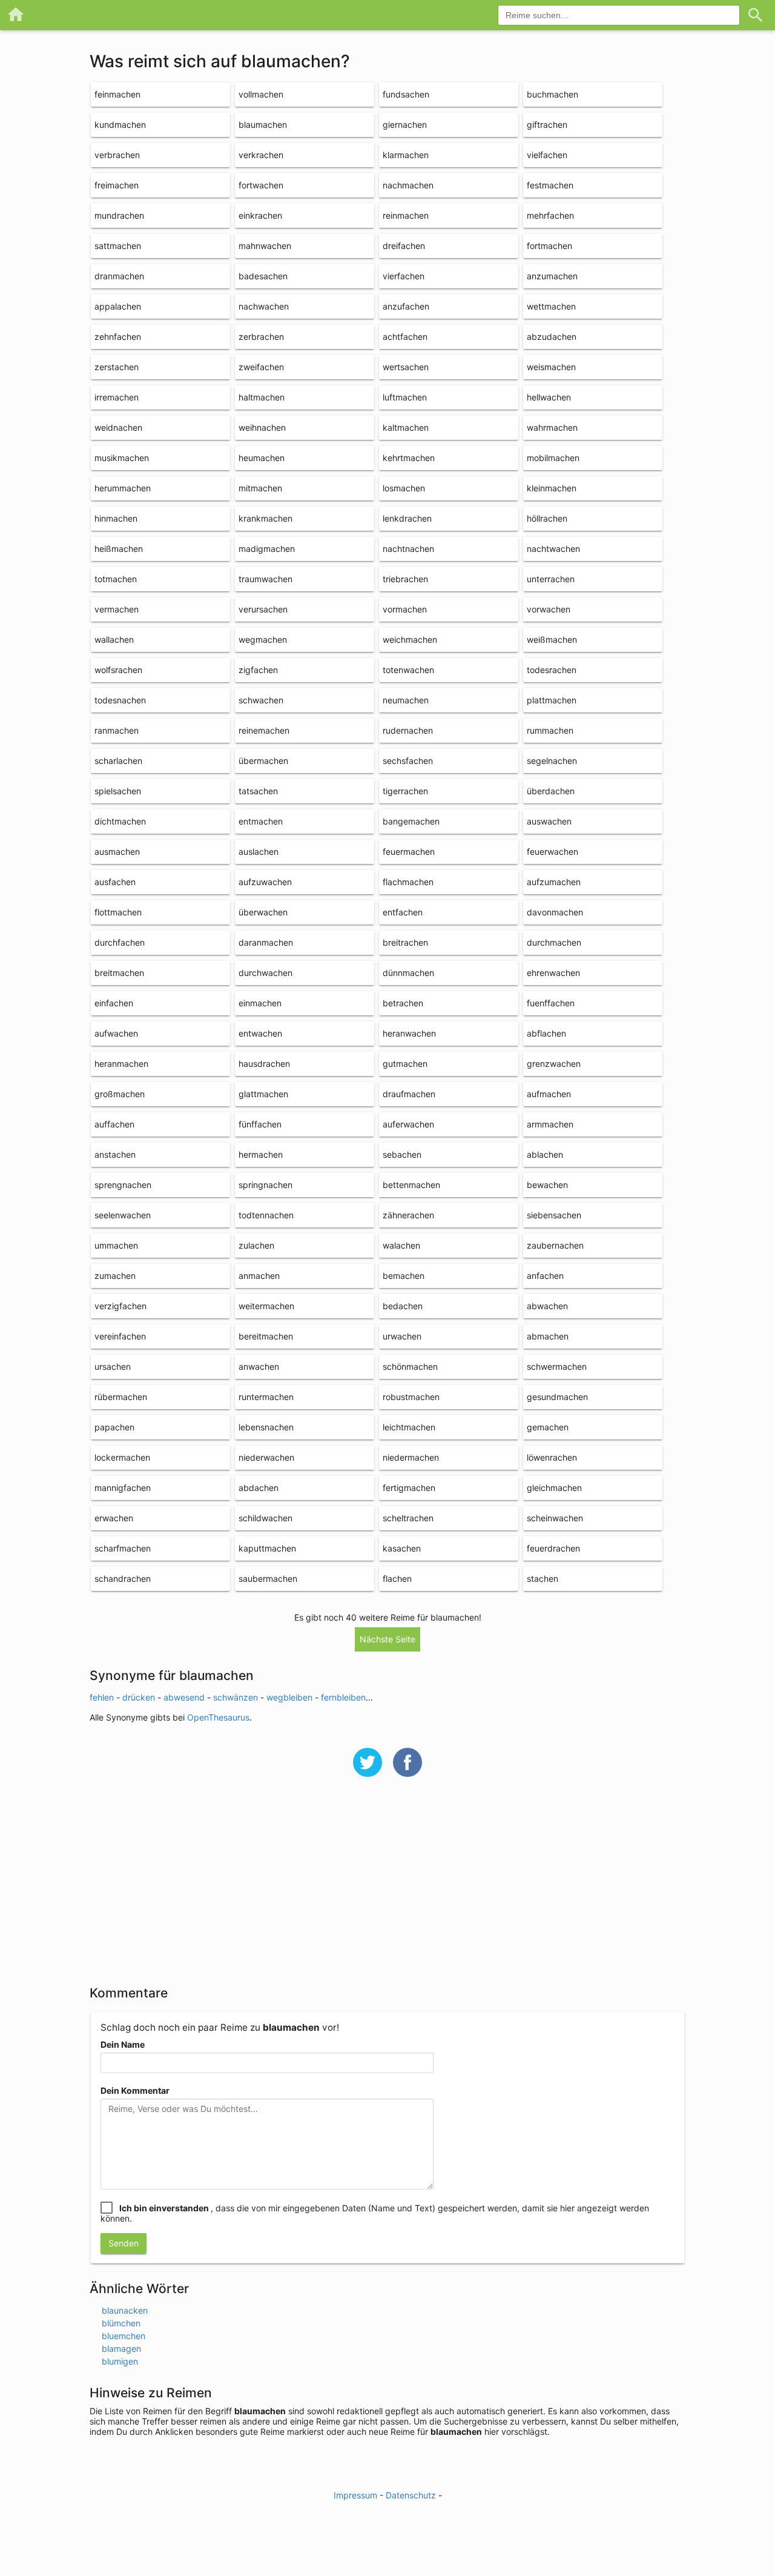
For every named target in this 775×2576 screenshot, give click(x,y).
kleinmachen (552, 488)
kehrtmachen (409, 458)
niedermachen (411, 1457)
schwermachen (557, 1366)
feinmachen (117, 94)
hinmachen (116, 518)
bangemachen (411, 821)
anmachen (259, 1276)
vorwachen (549, 609)
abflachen (546, 1033)
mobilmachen (553, 458)
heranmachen (121, 1064)
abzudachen (552, 337)
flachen (397, 1578)
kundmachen (120, 124)
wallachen (114, 639)
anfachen (545, 1276)
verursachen (263, 609)
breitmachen (119, 973)
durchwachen (265, 973)
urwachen (402, 1336)
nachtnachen (408, 549)
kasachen (402, 1548)
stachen (542, 1578)
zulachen (256, 1245)
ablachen (545, 1154)
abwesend (184, 1697)
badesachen (263, 276)
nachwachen (264, 306)
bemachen (404, 1276)
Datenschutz (411, 2495)
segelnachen (552, 761)
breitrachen (405, 942)
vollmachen (261, 94)
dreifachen (404, 246)
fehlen (102, 1697)
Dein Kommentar (135, 2090)
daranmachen (266, 942)
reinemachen (264, 730)
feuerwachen (552, 851)
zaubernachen (555, 1245)
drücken (139, 1697)
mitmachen (260, 488)
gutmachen (405, 1064)
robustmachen (411, 1397)
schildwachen (265, 1518)
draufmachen (409, 1094)
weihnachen (262, 427)
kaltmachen (406, 427)
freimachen (117, 185)
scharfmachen (123, 1548)
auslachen (259, 851)
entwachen (260, 1033)
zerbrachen (261, 337)
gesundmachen (557, 1397)
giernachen (405, 124)
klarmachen (406, 155)
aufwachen (116, 1033)
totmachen (116, 579)
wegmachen (263, 639)
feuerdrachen (553, 1548)
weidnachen (118, 427)
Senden (124, 2243)
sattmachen (118, 246)
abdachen (259, 1488)
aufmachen (549, 1094)
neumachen (406, 700)
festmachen (550, 185)
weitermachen (266, 1306)
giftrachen (547, 124)
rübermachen (121, 1397)
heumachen (262, 458)
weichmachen (410, 639)
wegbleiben (289, 1697)
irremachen (117, 397)
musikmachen (122, 458)
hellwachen (549, 397)
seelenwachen (123, 1215)
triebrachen (405, 579)
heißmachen (119, 549)
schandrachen (123, 1578)
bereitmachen (266, 1336)
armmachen (550, 1124)
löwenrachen (552, 1457)
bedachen (403, 1306)
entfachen (403, 912)
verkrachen (261, 155)
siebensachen (554, 1215)
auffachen (114, 1124)
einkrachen (260, 215)
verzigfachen (120, 1306)
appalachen (118, 306)
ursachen (113, 1366)
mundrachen (119, 215)
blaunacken (125, 2310)
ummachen (116, 1245)
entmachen (261, 821)
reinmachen (406, 215)
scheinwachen (555, 1518)
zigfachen (258, 670)
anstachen (115, 1154)
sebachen (402, 1154)
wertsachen (406, 367)
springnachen (265, 1185)
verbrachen (117, 155)
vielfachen (547, 155)
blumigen (120, 2361)
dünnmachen (408, 973)
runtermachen (266, 1397)
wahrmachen (552, 427)
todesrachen (552, 670)
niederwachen (266, 1457)
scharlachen (118, 761)
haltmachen (262, 397)
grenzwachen (554, 1064)
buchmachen (552, 94)
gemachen (548, 1427)
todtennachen (266, 1215)
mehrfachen (550, 215)
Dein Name (123, 2044)
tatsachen (258, 791)
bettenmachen (411, 1185)
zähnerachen (408, 1215)
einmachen (260, 1003)
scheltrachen (408, 1518)
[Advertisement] (387, 1889)
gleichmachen (554, 1488)
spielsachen (118, 791)
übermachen (263, 761)
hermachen (261, 1154)
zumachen (115, 1276)
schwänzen (236, 1697)
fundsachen (406, 94)
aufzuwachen (265, 882)
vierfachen (404, 276)
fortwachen (261, 185)
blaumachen (263, 124)
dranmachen (119, 276)
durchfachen (120, 942)
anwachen (259, 1366)
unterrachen (551, 579)
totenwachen (408, 670)
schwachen (261, 700)
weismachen (551, 367)
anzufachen (406, 306)
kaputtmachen (267, 1548)
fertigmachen (409, 1488)
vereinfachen (120, 1336)
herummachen (123, 488)
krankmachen (265, 518)
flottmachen (118, 912)
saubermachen (268, 1578)
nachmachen (408, 185)
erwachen (114, 1518)
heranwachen (409, 1033)
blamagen (121, 2349)
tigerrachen (405, 791)
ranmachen (117, 730)
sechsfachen (408, 761)
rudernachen (408, 730)
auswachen (549, 821)
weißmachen (552, 639)
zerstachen (117, 367)
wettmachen (551, 306)
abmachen (548, 1336)
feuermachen (409, 851)
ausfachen (115, 882)
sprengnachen (123, 1185)
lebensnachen (266, 1427)
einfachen (114, 1003)
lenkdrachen (407, 518)
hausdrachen (264, 1064)
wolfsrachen (118, 670)
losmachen (404, 488)
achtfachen (405, 337)
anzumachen (552, 276)
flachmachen (408, 882)
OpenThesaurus (218, 1717)
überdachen (551, 791)
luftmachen (405, 397)
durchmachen (554, 942)
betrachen (403, 1003)
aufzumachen (554, 882)
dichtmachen (120, 821)
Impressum (355, 2495)
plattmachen (552, 700)
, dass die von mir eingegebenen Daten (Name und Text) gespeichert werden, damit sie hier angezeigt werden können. (375, 2213)
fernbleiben (343, 1697)
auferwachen (408, 1124)
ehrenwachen (553, 973)
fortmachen (549, 246)
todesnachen (120, 700)
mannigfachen (123, 1488)
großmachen (120, 1094)
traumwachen (265, 579)
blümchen (121, 2323)
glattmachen (263, 1094)
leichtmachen (409, 1427)
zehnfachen (118, 337)
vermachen (117, 609)
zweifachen (261, 367)
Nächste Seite (387, 1639)
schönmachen (410, 1366)
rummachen (550, 730)
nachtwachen (553, 549)
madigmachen (267, 549)
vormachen (405, 609)
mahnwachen (265, 246)
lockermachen (122, 1457)
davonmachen (555, 912)
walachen (401, 1245)
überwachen (263, 912)
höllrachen (547, 518)
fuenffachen (551, 1003)
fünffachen (260, 1124)
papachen (114, 1427)
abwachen (547, 1306)
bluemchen (124, 2336)
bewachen (547, 1185)
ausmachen (117, 851)
